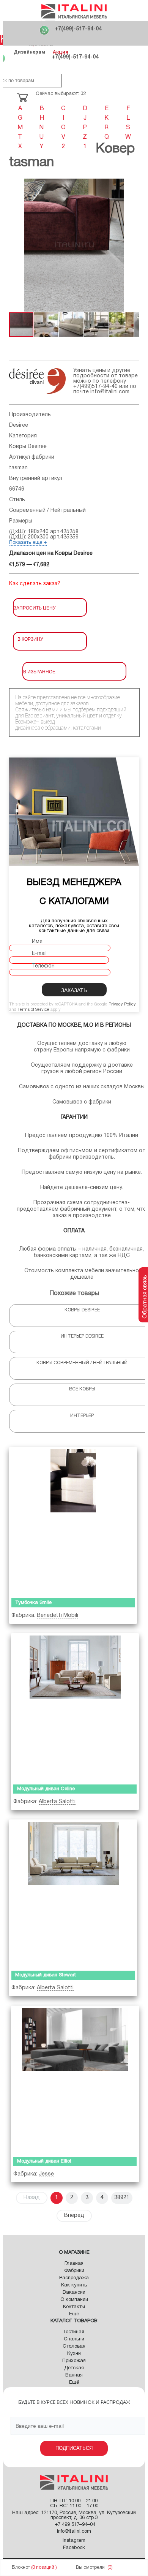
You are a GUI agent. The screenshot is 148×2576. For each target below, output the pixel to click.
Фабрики (74, 2271)
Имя (37, 942)
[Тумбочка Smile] (73, 1521)
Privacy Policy (122, 1004)
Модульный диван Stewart (46, 1975)
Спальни (74, 2339)
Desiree (19, 425)
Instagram (74, 2541)
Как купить (74, 2285)
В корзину (30, 639)
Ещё (74, 2314)
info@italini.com (110, 392)
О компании (74, 2300)
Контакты (74, 2307)
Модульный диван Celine (46, 1789)
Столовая (74, 2346)
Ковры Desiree (28, 447)
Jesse (46, 2174)
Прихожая (74, 2361)
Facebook (74, 2548)
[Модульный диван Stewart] (73, 1893)
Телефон (43, 966)
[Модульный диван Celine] (75, 1707)
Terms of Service (33, 1010)
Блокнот (21, 2567)
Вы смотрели (90, 2567)
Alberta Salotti (57, 1802)
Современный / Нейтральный (47, 511)
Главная (74, 2264)
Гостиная (74, 2332)
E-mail (39, 954)
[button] (16, 245)
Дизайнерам (29, 52)
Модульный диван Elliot (44, 2161)
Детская (74, 2368)
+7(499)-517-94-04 (78, 29)
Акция (61, 52)
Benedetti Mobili (57, 1616)
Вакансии (74, 2293)
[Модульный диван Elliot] (75, 2080)
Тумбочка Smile (33, 1603)
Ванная (74, 2375)
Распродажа (74, 2278)
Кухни (74, 2354)
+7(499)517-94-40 (95, 387)
